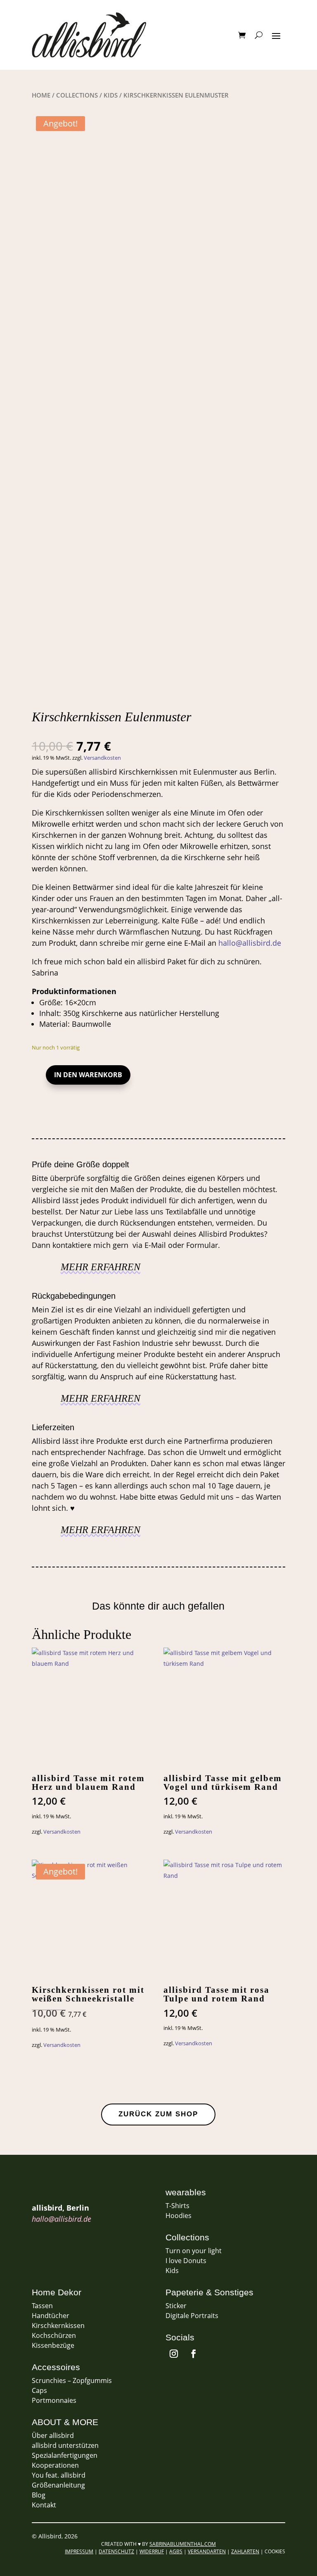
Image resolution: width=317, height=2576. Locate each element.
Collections (77, 95)
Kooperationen (55, 2465)
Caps (39, 2390)
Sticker (176, 2306)
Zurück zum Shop (158, 2114)
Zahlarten (245, 2551)
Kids (111, 95)
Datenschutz (116, 2551)
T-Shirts (177, 2206)
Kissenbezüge (53, 2345)
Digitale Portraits (192, 2316)
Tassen (42, 2306)
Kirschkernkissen (58, 2326)
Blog (39, 2495)
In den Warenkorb (88, 1075)
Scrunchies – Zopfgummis (72, 2380)
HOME (41, 95)
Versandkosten (102, 758)
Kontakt (44, 2505)
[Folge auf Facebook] (194, 2354)
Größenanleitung (58, 2485)
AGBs (176, 2551)
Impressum (79, 2551)
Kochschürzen (54, 2335)
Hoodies (179, 2216)
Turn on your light (194, 2251)
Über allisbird (53, 2435)
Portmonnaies (54, 2400)
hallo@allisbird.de (250, 943)
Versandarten (207, 2551)
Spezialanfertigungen (65, 2455)
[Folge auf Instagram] (174, 2354)
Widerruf (152, 2551)
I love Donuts (186, 2261)
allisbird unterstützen (65, 2445)
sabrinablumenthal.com (183, 2544)
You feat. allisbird (59, 2475)
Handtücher (51, 2316)
